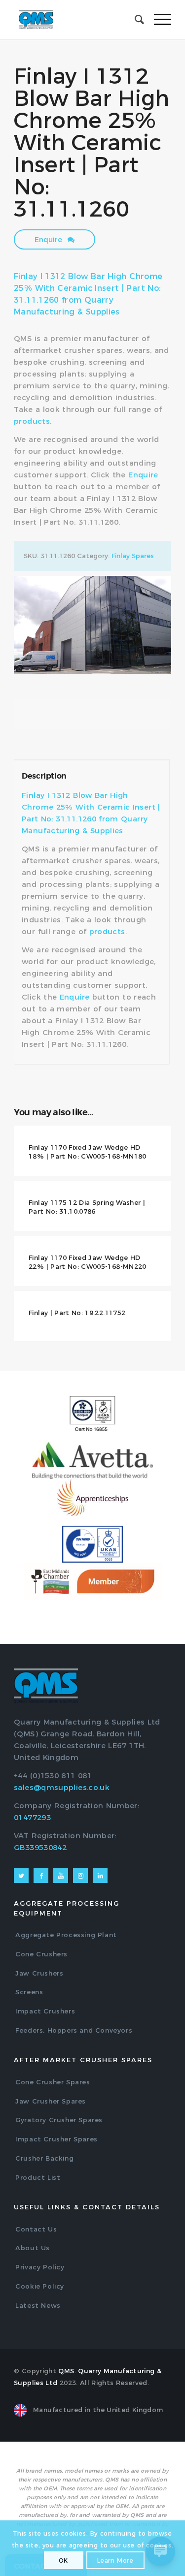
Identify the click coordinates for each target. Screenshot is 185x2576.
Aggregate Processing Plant (66, 1935)
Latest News (38, 2305)
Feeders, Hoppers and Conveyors (74, 2030)
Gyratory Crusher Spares (59, 2120)
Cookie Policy (40, 2286)
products (32, 421)
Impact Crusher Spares (56, 2139)
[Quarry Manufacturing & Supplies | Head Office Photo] (92, 625)
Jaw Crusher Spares (51, 2101)
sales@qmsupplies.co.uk (62, 1787)
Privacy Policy (40, 2267)
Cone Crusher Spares (53, 2082)
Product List (38, 2177)
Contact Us (36, 2229)
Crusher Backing (44, 2158)
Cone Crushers (41, 1954)
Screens (29, 1992)
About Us (33, 2248)
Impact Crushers (45, 2011)
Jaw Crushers (39, 1973)
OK (63, 2560)
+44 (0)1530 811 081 (53, 1775)
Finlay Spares (133, 556)
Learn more (115, 2560)
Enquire (49, 240)
